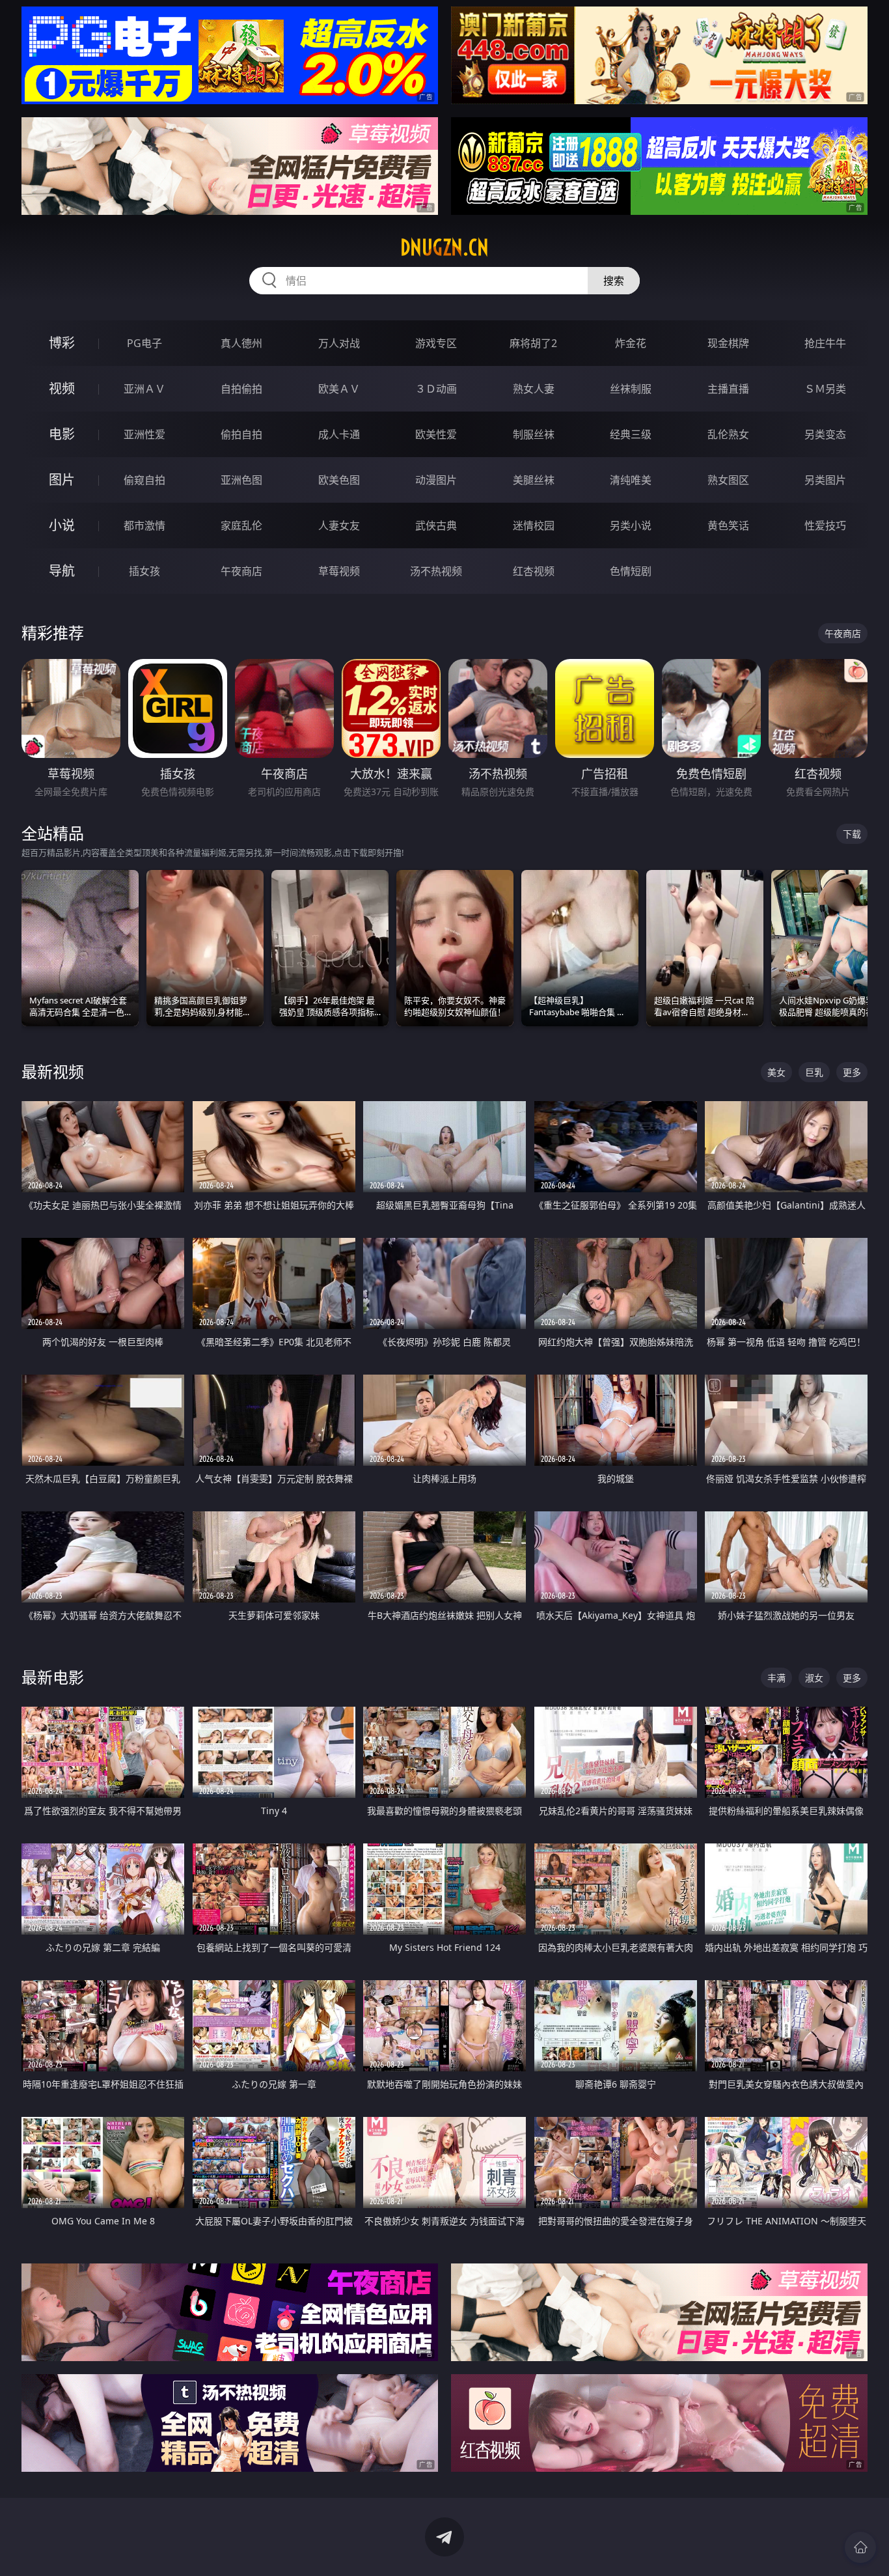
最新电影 (53, 1677)
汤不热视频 (436, 571)
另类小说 (631, 525)
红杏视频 (534, 571)
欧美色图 (339, 480)
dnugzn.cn (444, 247)
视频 (62, 388)
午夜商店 (241, 571)
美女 (776, 1072)
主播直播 (728, 389)
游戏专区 (436, 343)
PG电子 (144, 343)
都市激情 (144, 525)
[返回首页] (860, 2547)
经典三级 (631, 434)
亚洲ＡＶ (144, 389)
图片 (62, 480)
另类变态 (825, 434)
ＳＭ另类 (825, 389)
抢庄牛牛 (825, 343)
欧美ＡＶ (339, 389)
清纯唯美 (631, 480)
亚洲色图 (241, 480)
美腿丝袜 (534, 480)
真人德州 (241, 343)
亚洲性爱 (144, 434)
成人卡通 (339, 434)
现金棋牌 (728, 343)
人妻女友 (339, 525)
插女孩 (144, 571)
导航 (62, 571)
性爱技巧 (825, 525)
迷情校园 (534, 525)
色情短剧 (631, 571)
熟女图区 (728, 480)
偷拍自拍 (241, 434)
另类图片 (825, 480)
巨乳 (814, 1072)
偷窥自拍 (144, 480)
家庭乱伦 (241, 525)
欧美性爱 (436, 434)
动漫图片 (436, 480)
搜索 (614, 281)
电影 (62, 434)
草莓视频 (339, 571)
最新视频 (53, 1071)
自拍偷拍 (241, 389)
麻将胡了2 (533, 343)
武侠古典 (436, 525)
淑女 (814, 1678)
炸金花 (631, 343)
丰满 (776, 1678)
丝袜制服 (631, 389)
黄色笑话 (728, 525)
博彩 (62, 343)
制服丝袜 (534, 434)
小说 (62, 525)
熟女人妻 (534, 389)
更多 (852, 1072)
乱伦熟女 (728, 434)
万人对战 (339, 343)
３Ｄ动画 (436, 389)
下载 (852, 834)
